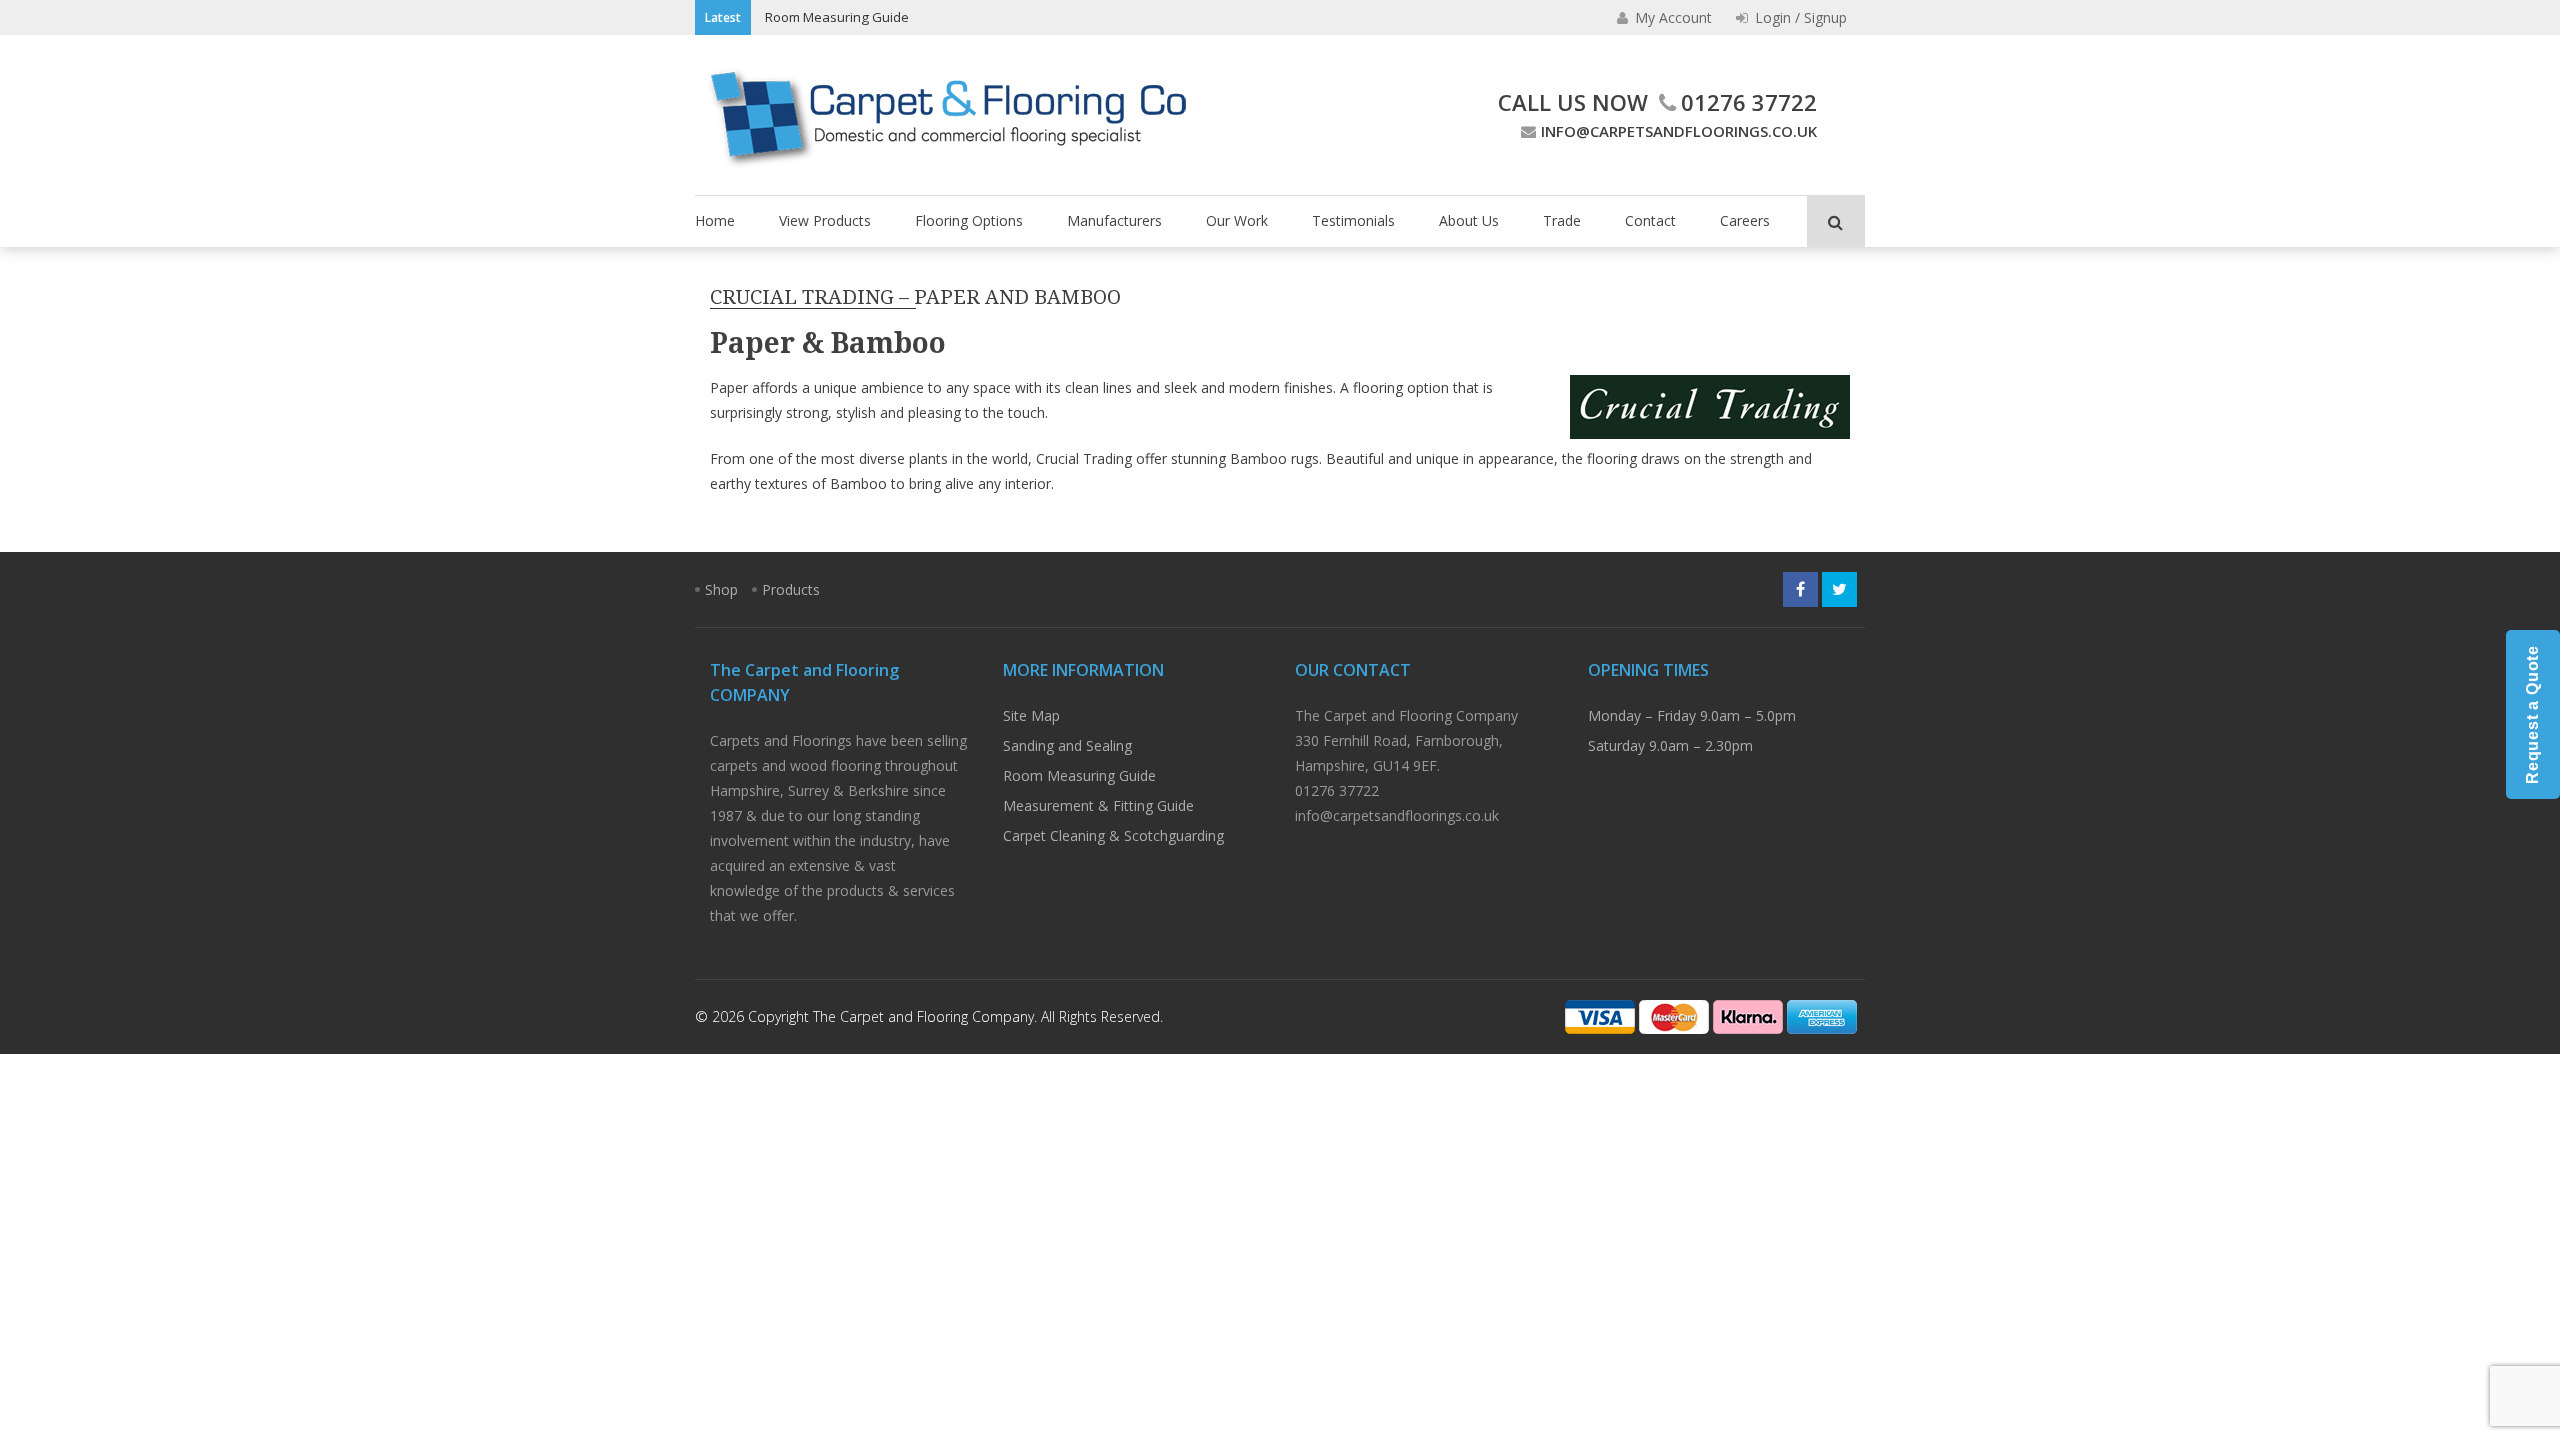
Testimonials (1353, 220)
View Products (825, 220)
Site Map (1031, 715)
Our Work (1237, 220)
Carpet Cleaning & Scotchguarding (1113, 835)
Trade (1562, 220)
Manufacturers (1114, 220)
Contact (1650, 220)
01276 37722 (1749, 102)
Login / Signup (1799, 17)
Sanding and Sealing (1067, 745)
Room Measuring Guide (837, 17)
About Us (1469, 220)
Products (791, 589)
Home (715, 220)
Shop (721, 589)
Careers (1745, 220)
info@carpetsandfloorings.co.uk (1679, 131)
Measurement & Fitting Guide (1098, 805)
